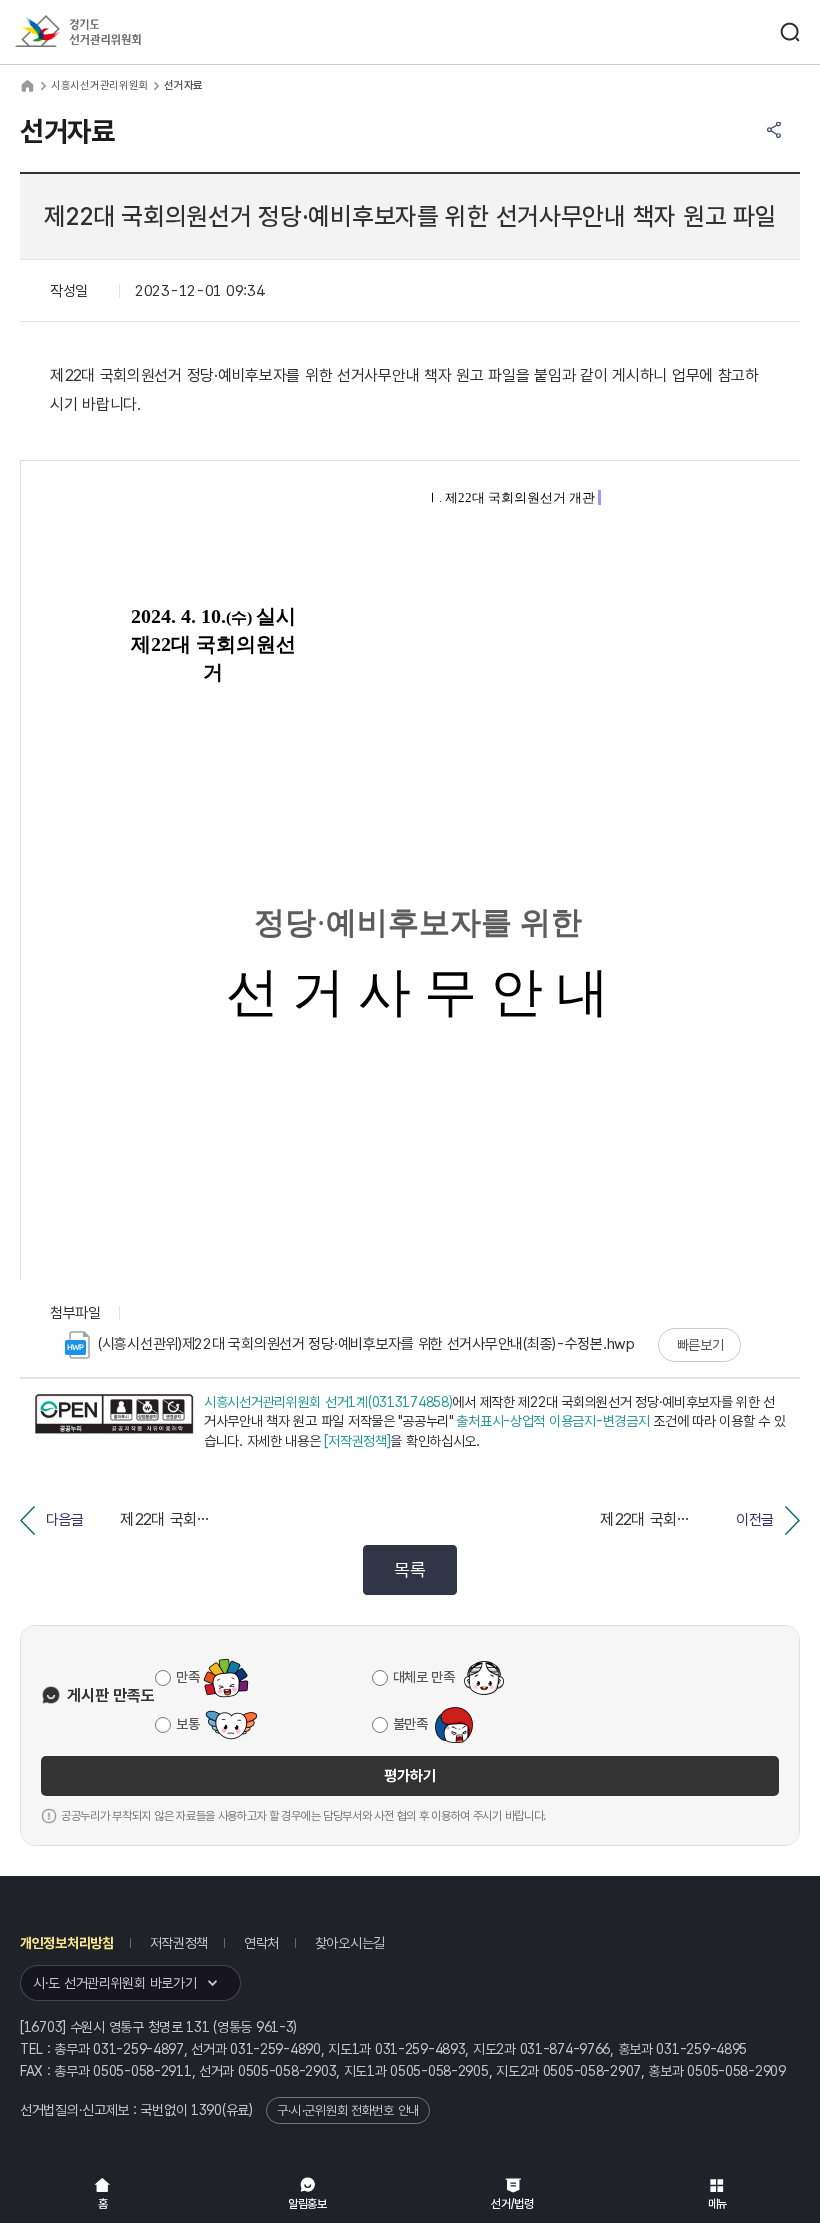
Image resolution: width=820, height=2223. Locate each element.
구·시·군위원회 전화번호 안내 (348, 2110)
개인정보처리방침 (67, 1943)
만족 (187, 1677)
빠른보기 (700, 1345)
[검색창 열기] (790, 32)
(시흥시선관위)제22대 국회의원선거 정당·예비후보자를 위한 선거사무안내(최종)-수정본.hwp (366, 1344)
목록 (409, 1569)
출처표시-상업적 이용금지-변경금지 (552, 1421)
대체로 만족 (424, 1677)
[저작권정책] (357, 1441)
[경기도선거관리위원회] (115, 32)
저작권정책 (179, 1943)
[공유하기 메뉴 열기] (774, 130)
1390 (206, 2110)
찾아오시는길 (350, 1943)
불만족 (410, 1724)
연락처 (261, 1943)
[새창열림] (114, 1422)
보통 (187, 1724)
